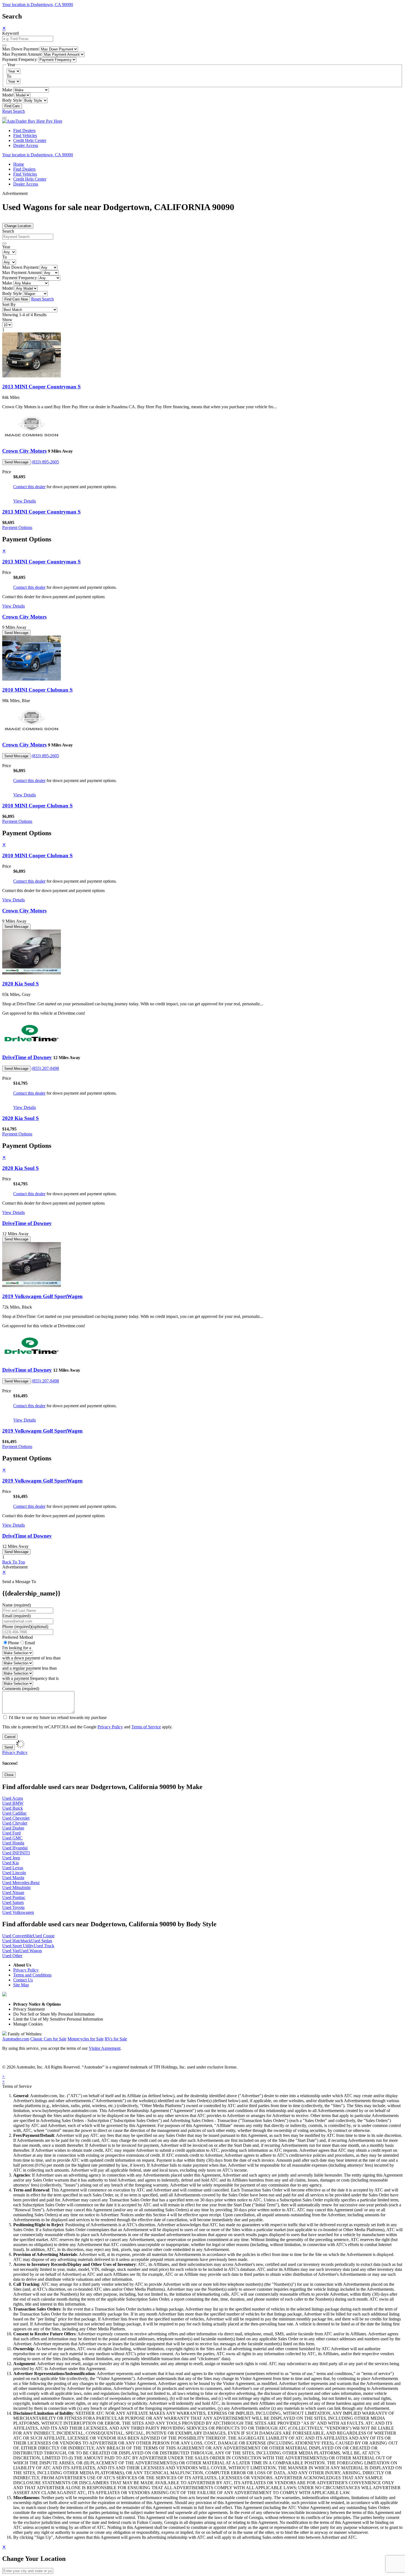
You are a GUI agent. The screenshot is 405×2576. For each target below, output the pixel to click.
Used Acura (13, 1798)
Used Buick (13, 1808)
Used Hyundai (15, 1848)
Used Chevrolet (16, 1818)
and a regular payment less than (29, 1668)
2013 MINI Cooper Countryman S (41, 387)
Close (9, 1775)
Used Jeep (11, 1858)
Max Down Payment (20, 49)
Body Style (12, 100)
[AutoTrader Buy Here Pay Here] (32, 121)
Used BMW (13, 1803)
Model (8, 95)
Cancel (10, 1737)
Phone (25, 1627)
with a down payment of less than (31, 1658)
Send (9, 1747)
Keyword (10, 33)
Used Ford (11, 1833)
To (9, 76)
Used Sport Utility (18, 1946)
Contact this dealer (29, 487)
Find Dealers (24, 131)
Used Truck (44, 1946)
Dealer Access (26, 145)
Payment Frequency (20, 59)
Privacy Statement (29, 2009)
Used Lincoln (14, 1873)
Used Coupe (44, 1936)
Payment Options (17, 527)
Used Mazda (13, 1878)
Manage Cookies (28, 2024)
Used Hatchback (17, 1941)
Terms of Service (146, 1727)
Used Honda (13, 1843)
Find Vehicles (25, 135)
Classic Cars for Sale (48, 2039)
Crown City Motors (24, 451)
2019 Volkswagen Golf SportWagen (42, 1296)
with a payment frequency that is (30, 1678)
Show (7, 320)
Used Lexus (13, 1868)
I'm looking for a (17, 1648)
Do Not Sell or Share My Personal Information (54, 2014)
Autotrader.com (16, 2039)
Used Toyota (13, 1907)
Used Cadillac (14, 1813)
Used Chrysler (15, 1823)
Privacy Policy (110, 1727)
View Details (25, 501)
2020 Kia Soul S (21, 984)
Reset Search (13, 111)
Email (30, 1643)
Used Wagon (31, 1951)
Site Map (21, 1985)
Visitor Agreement (105, 2048)
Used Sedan (42, 1941)
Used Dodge (13, 1828)
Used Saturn (13, 1902)
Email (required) (16, 1616)
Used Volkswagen (18, 1912)
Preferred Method (17, 1637)
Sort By (9, 304)
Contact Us (23, 1980)
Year (6, 247)
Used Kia (10, 1863)
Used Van (11, 1951)
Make (7, 90)
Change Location (18, 226)
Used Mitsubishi (16, 1888)
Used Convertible (17, 1936)
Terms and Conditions (32, 1975)
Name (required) (17, 1605)
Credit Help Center (30, 140)
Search (8, 231)
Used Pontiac (14, 1897)
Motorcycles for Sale (86, 2039)
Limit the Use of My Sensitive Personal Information (58, 2019)
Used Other (12, 1956)
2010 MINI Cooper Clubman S (37, 690)
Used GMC (12, 1838)
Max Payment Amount (22, 54)
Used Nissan (13, 1893)
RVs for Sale (116, 2039)
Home (19, 164)
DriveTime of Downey (27, 1057)
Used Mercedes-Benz (21, 1883)
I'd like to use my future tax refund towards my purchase (58, 1717)
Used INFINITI (16, 1853)
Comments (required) (21, 1689)
